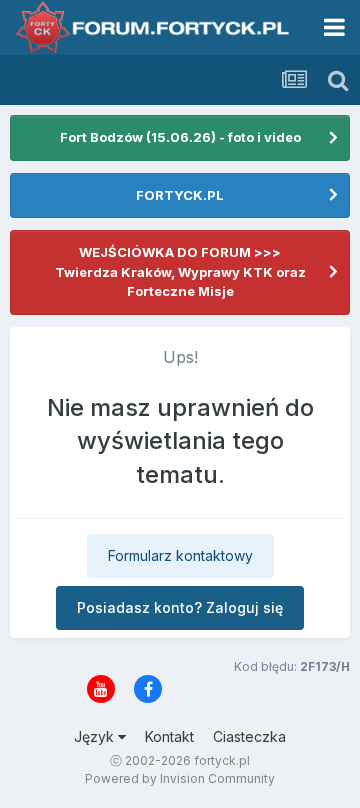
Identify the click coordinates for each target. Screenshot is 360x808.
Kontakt (169, 736)
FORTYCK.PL (180, 195)
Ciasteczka (249, 736)
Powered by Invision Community (180, 778)
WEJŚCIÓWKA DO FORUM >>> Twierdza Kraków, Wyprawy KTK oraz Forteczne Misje (180, 271)
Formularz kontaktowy (180, 555)
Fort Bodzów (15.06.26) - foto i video (180, 137)
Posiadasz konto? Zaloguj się (180, 607)
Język (96, 736)
